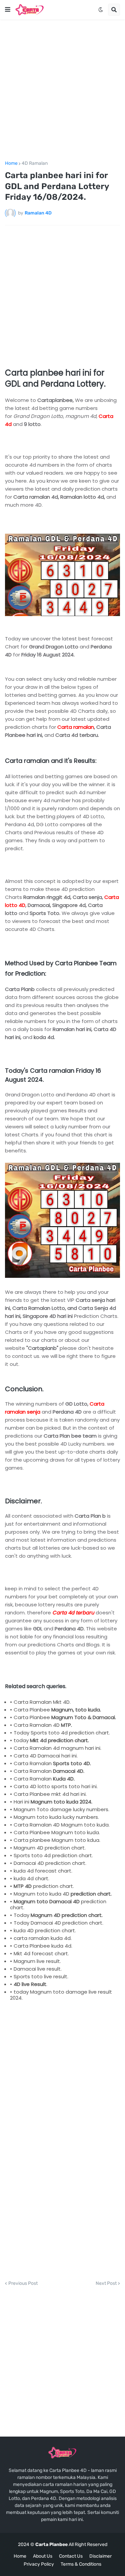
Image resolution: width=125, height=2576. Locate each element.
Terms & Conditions (81, 2564)
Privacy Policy (39, 2564)
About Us (43, 2556)
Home (11, 163)
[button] (8, 10)
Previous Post (23, 2283)
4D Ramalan (35, 163)
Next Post (106, 2283)
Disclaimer (100, 2556)
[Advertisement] (62, 90)
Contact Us (71, 2556)
